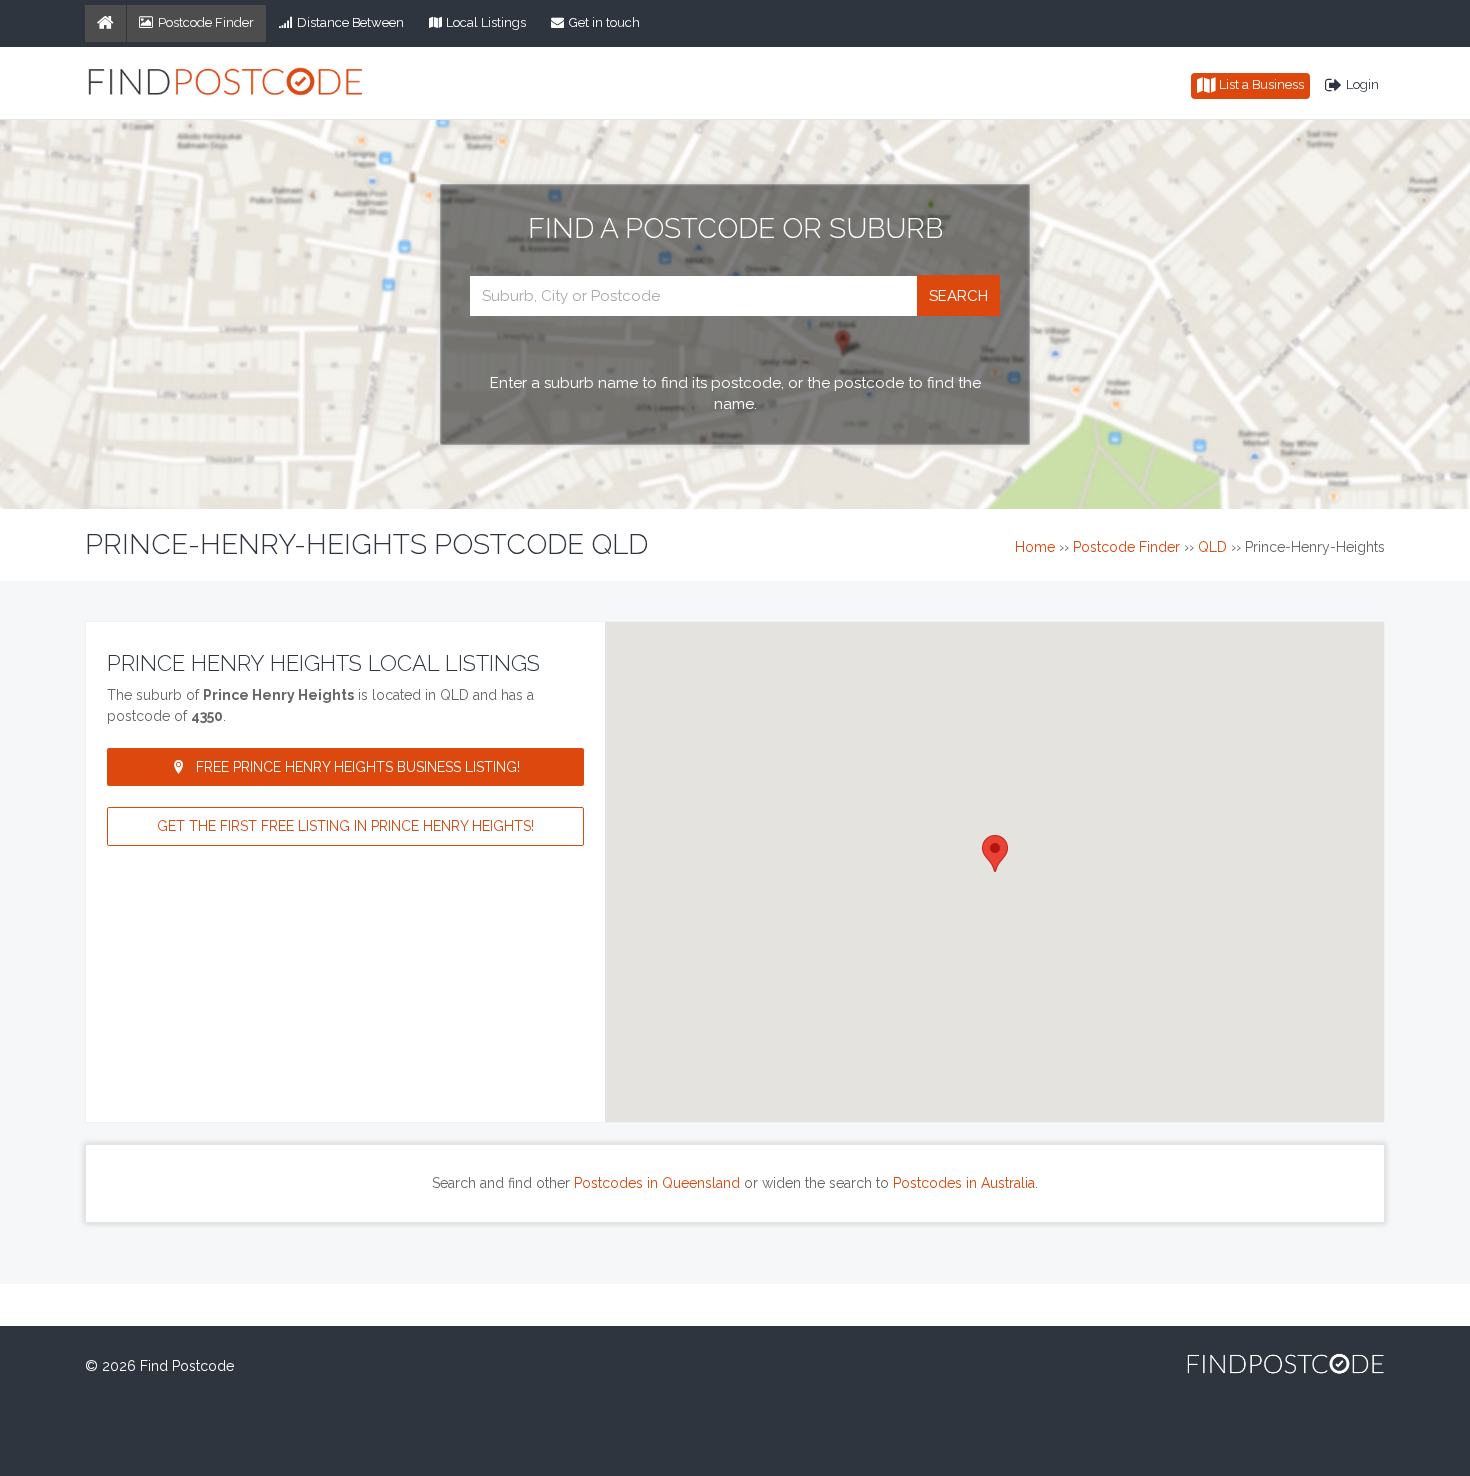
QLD (1212, 547)
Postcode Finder (206, 22)
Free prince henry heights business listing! (358, 767)
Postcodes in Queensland (657, 1183)
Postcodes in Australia (964, 1183)
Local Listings (486, 22)
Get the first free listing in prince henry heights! (345, 826)
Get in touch (604, 22)
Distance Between (350, 22)
